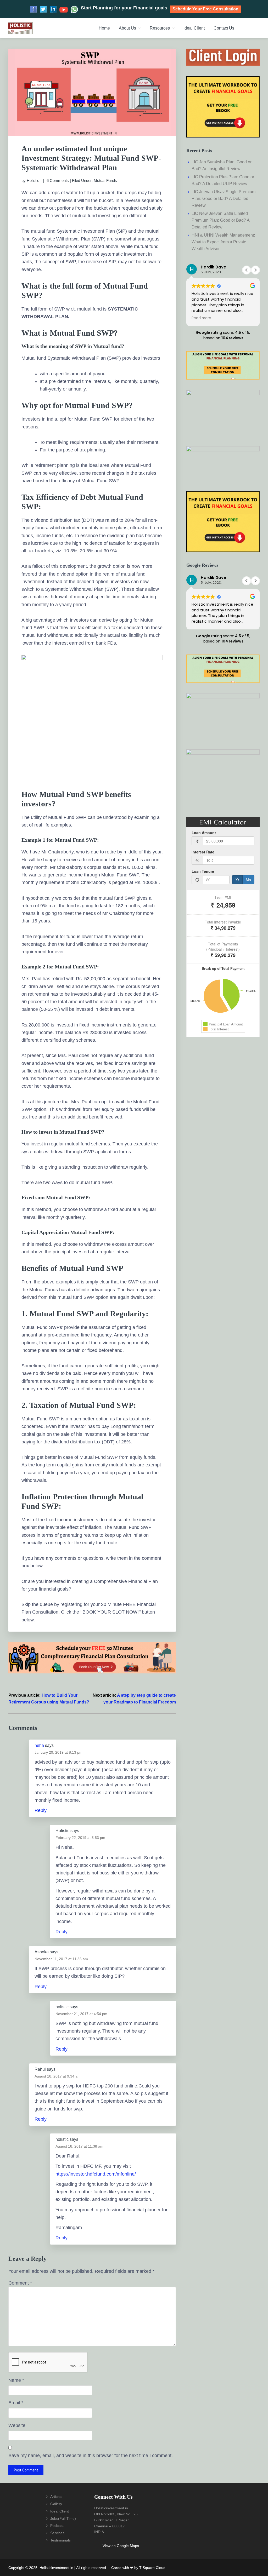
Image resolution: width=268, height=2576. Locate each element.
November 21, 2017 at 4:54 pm (81, 2014)
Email (16, 2403)
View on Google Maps (121, 2546)
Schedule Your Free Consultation (205, 9)
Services (57, 2533)
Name (16, 2380)
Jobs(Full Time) (63, 2518)
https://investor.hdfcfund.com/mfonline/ (96, 2174)
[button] (255, 270)
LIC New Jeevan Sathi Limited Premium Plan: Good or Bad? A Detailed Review (220, 220)
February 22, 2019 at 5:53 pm (80, 1838)
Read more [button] (201, 318)
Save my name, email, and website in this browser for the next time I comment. (91, 2455)
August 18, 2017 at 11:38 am (79, 2146)
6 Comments (58, 180)
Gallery (56, 2504)
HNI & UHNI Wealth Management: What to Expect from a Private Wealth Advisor (223, 242)
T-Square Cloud (152, 2568)
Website (17, 2425)
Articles (56, 2497)
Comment (20, 2283)
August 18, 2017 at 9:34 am (58, 2076)
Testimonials (60, 2540)
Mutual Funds (105, 180)
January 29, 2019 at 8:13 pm (58, 1752)
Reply (41, 1810)
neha (39, 1745)
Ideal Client (60, 2511)
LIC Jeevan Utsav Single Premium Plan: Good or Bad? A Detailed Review (224, 199)
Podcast (57, 2526)
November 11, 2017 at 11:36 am (61, 1959)
